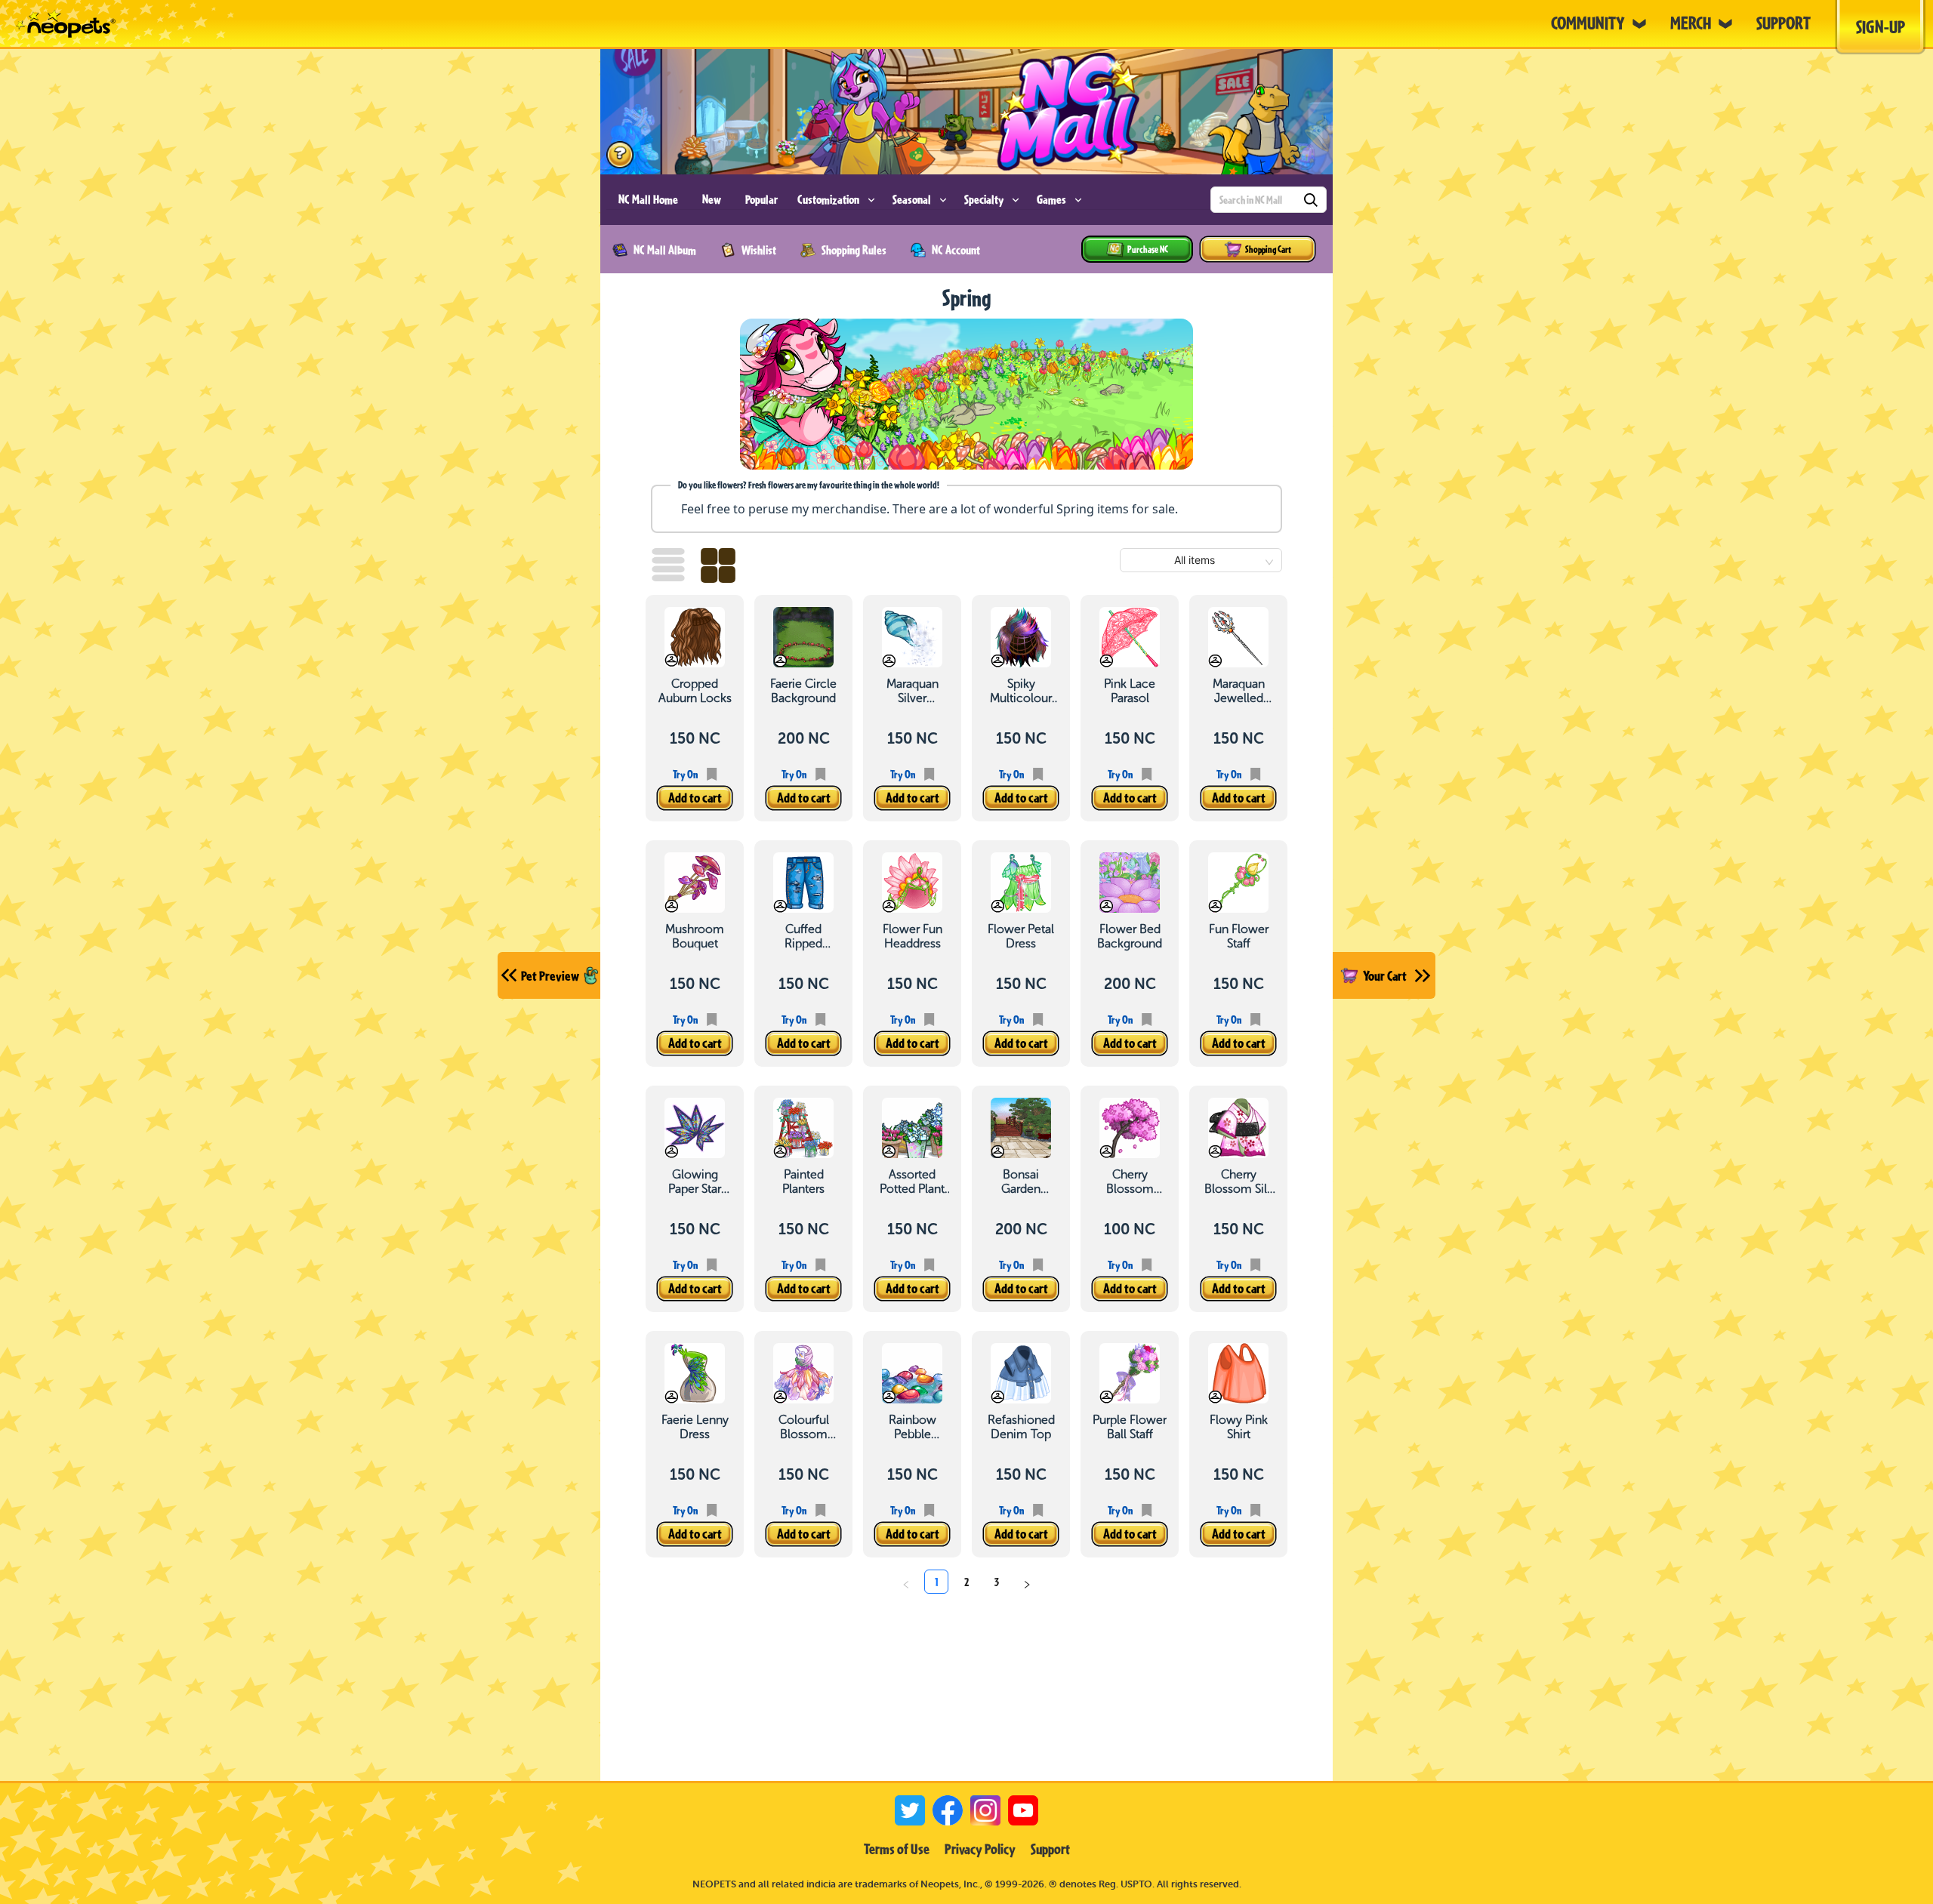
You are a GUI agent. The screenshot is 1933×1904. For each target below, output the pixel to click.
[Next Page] (1027, 1582)
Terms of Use (897, 1849)
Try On (685, 774)
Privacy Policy (980, 1849)
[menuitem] (648, 200)
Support (1050, 1849)
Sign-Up (1881, 26)
